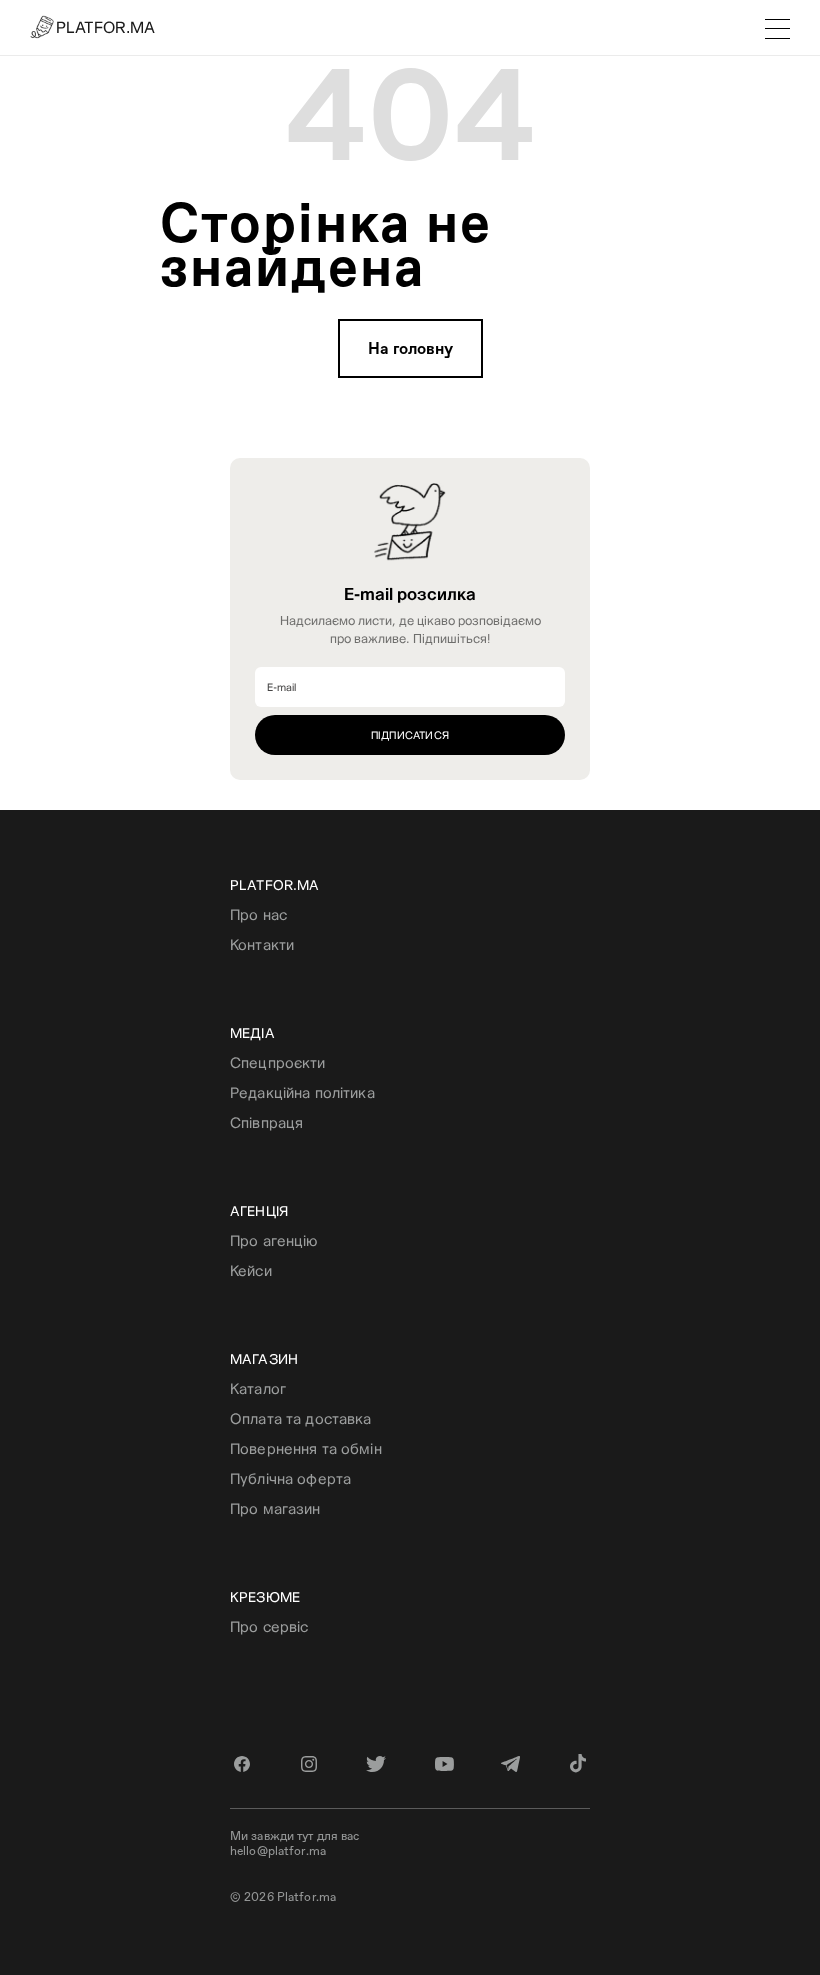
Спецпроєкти (278, 1062)
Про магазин (275, 1508)
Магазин (264, 1359)
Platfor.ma (274, 885)
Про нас (258, 914)
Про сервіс (269, 1626)
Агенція (259, 1211)
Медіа (252, 1033)
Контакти (262, 944)
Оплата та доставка (301, 1418)
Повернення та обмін (306, 1448)
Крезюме (265, 1597)
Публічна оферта (290, 1478)
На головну (410, 348)
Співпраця (266, 1122)
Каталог (258, 1388)
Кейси (251, 1270)
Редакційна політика (302, 1092)
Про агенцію (274, 1240)
